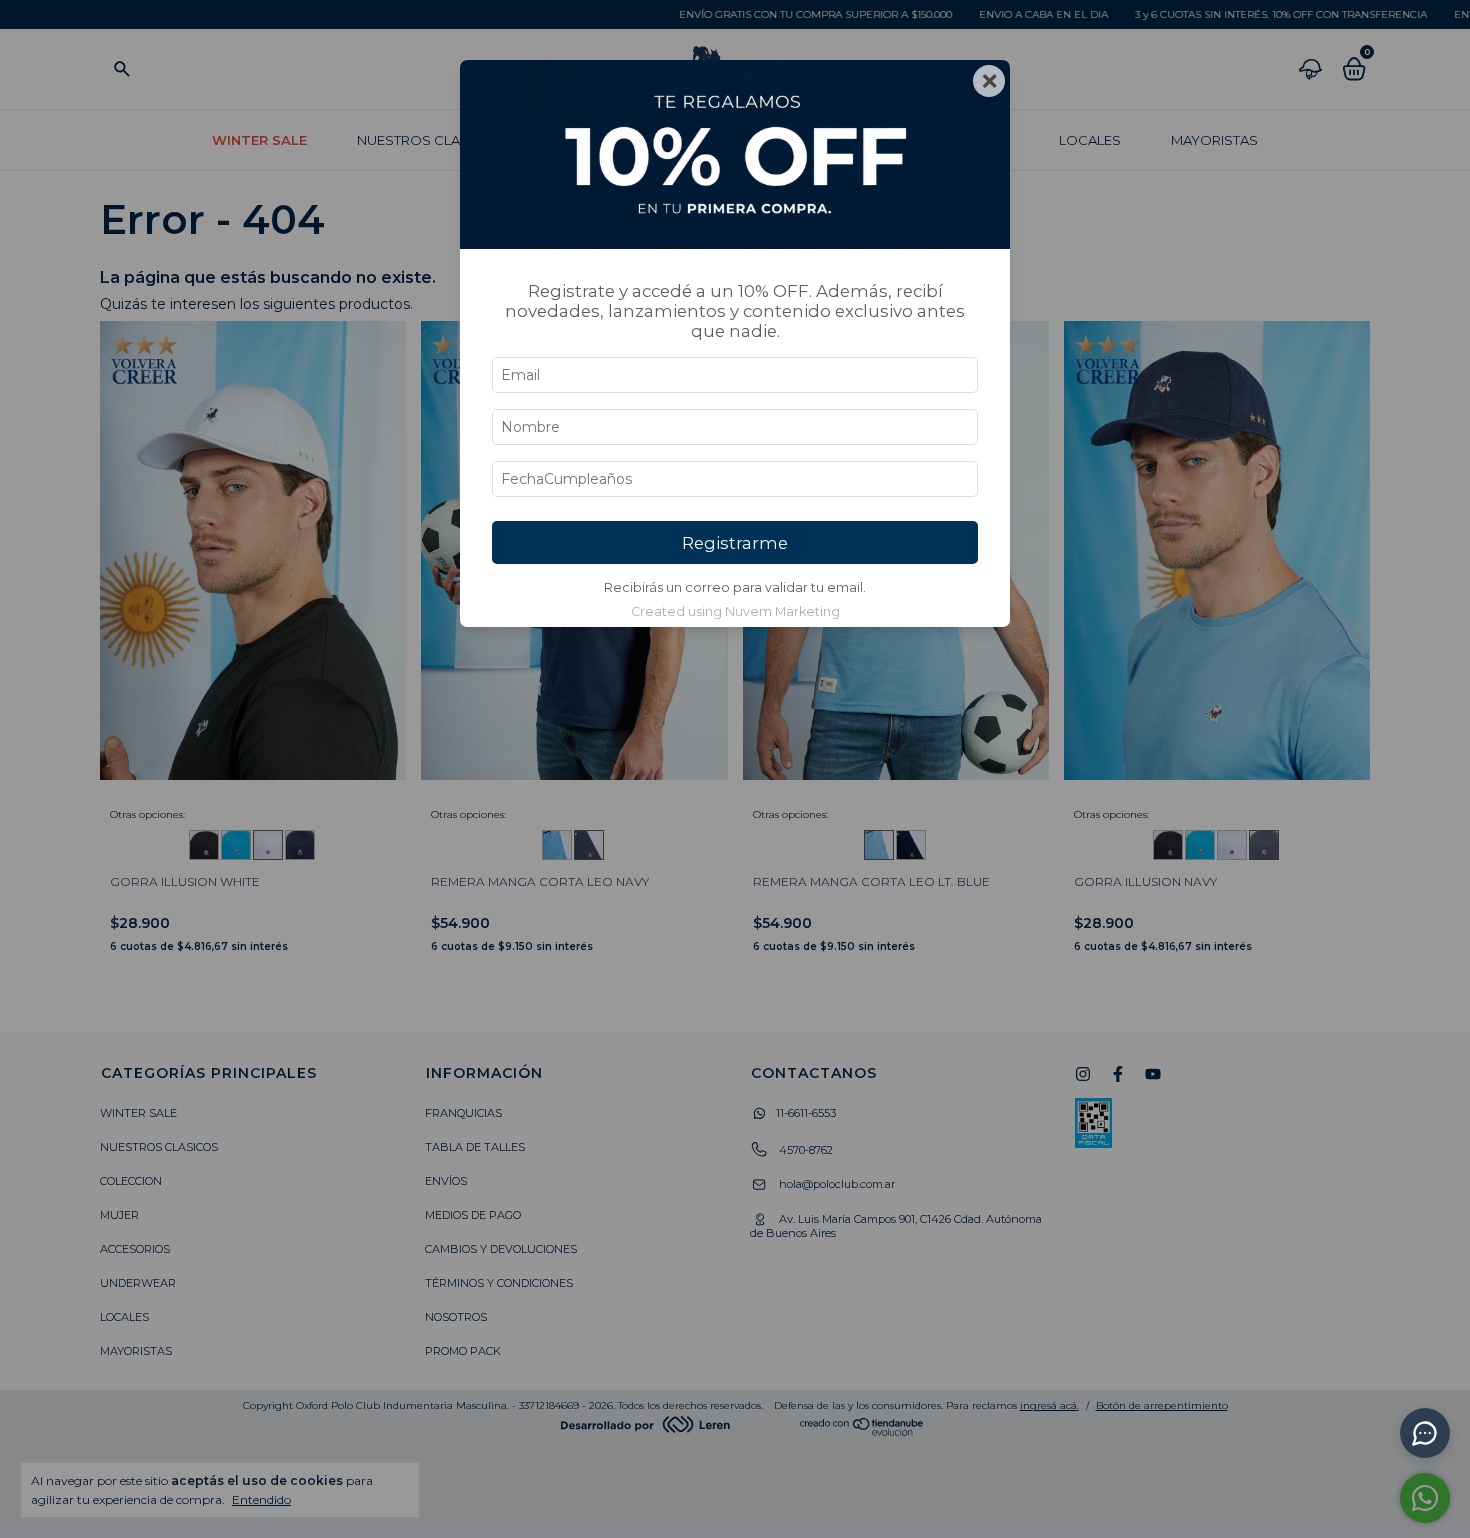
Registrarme (735, 543)
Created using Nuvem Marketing (735, 611)
